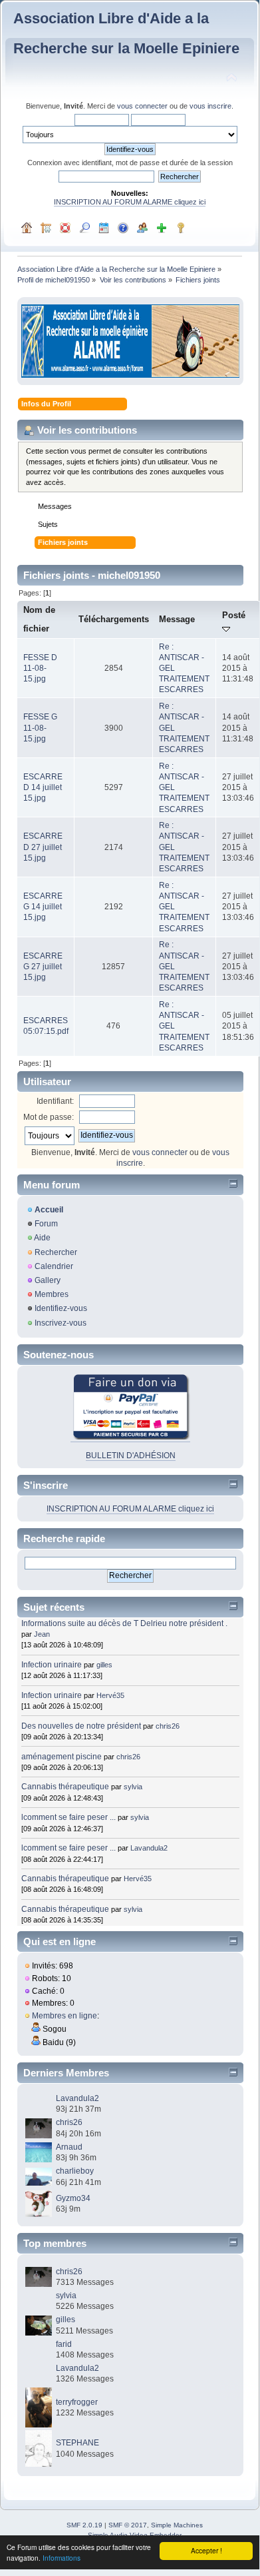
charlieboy (75, 2171)
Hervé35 (110, 1695)
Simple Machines (177, 2525)
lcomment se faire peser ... (68, 1817)
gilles (104, 1665)
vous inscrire (210, 106)
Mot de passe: (49, 1117)
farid (64, 2344)
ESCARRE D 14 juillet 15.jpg (43, 787)
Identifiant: (55, 1101)
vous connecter (142, 106)
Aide (42, 1238)
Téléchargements (114, 619)
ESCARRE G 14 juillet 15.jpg (43, 907)
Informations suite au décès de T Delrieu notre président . (124, 1623)
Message (177, 619)
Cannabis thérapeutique (65, 1787)
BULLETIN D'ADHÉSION (131, 1456)
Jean (42, 1634)
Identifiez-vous (61, 1308)
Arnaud (69, 2147)
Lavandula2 (149, 1848)
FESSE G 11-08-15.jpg (40, 727)
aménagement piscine (62, 1757)
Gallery (48, 1280)
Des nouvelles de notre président (81, 1726)
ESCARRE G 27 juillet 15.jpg (43, 967)
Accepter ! (206, 2550)
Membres (52, 1294)
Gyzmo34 (73, 2198)
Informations (62, 2558)
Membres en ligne (65, 2016)
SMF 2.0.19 (84, 2525)
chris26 (168, 1726)
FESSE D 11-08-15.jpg (40, 668)
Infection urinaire (52, 1665)
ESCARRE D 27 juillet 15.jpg (43, 847)
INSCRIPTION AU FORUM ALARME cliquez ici (130, 202)
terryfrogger (77, 2402)
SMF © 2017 (128, 2525)
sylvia (133, 1787)
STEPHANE (77, 2443)
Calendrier (54, 1266)
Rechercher (56, 1252)
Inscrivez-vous (61, 1323)
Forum (46, 1224)
